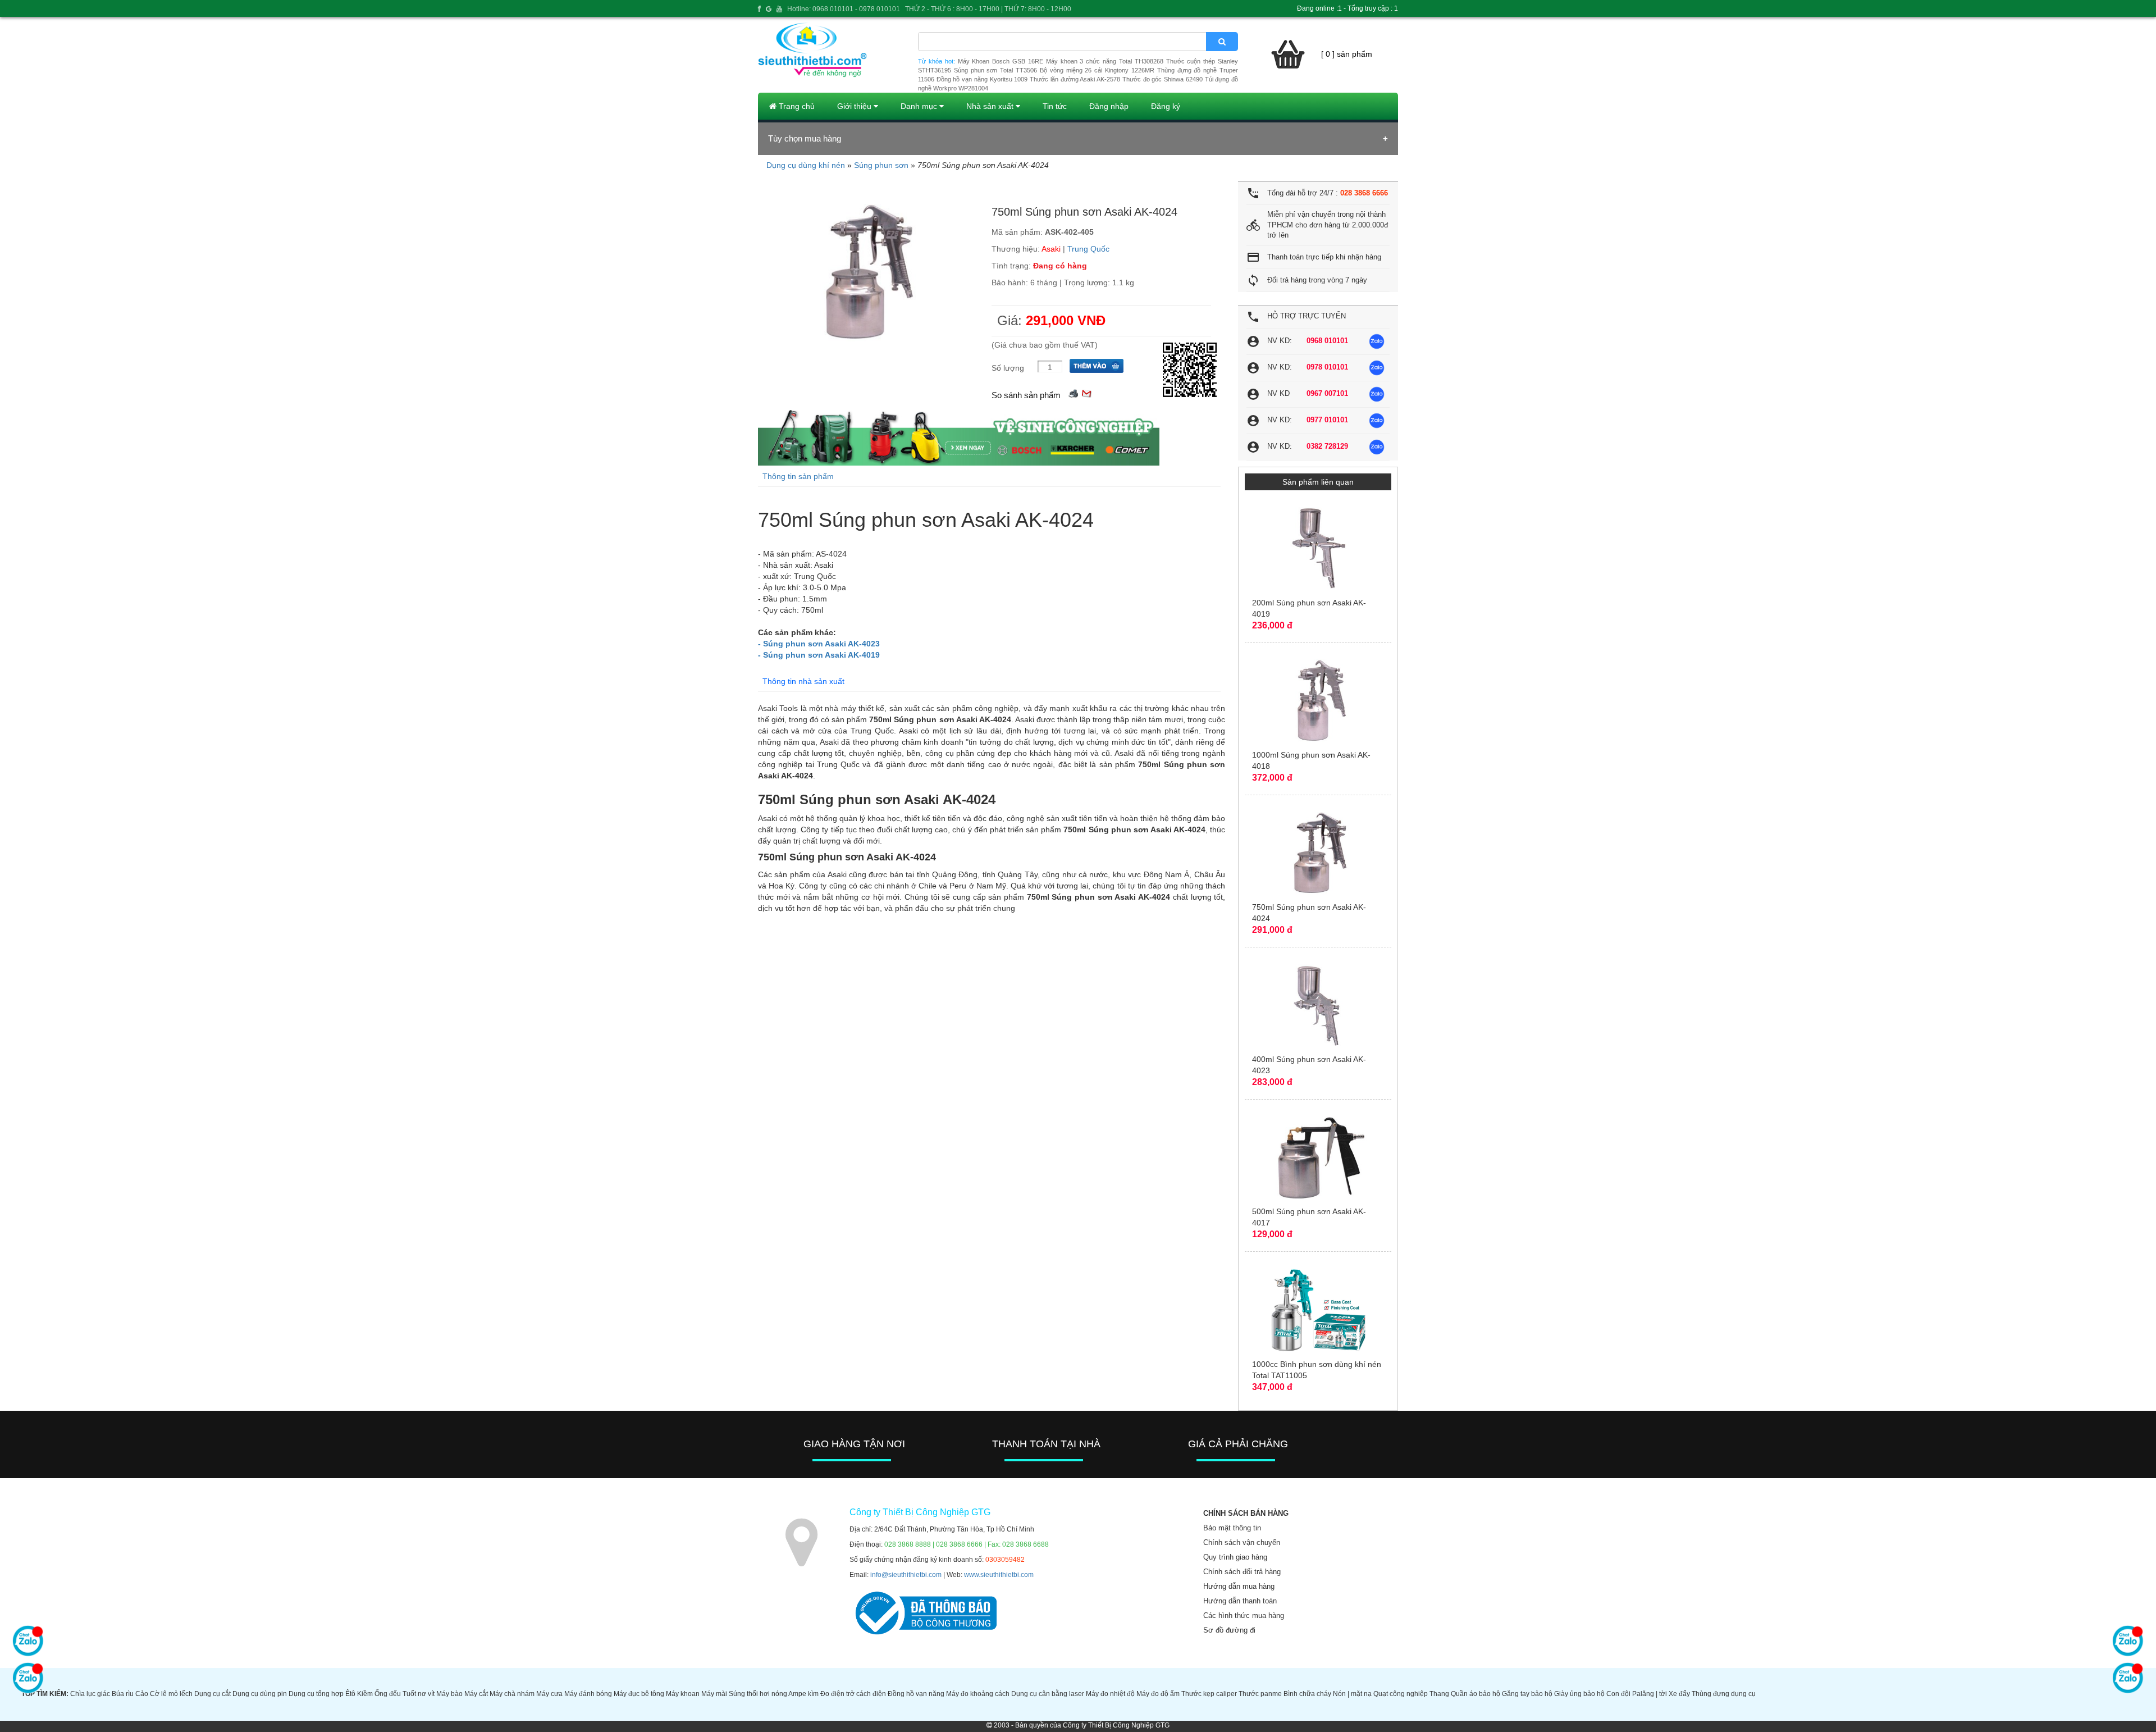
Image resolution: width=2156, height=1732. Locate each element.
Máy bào (449, 1694)
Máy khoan (683, 1694)
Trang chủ (796, 106)
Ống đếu (388, 1694)
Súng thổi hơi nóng (758, 1694)
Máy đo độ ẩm (1158, 1694)
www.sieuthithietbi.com (999, 1575)
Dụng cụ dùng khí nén (806, 165)
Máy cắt (476, 1694)
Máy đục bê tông (639, 1694)
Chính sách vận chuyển (1242, 1542)
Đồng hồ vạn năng (916, 1694)
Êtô (350, 1694)
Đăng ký (1166, 106)
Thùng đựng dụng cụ (1724, 1694)
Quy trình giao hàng (1235, 1557)
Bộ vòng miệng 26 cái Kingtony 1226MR (1097, 70)
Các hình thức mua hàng (1244, 1615)
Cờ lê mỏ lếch (171, 1694)
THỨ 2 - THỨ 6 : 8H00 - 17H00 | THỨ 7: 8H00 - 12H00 (988, 9)
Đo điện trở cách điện (853, 1694)
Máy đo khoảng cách (978, 1694)
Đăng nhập (1109, 106)
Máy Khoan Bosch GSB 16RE (1001, 61)
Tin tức (1055, 106)
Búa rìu (123, 1694)
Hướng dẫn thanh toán (1240, 1601)
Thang (1439, 1694)
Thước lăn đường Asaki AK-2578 (1075, 79)
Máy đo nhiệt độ (1110, 1694)
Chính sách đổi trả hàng (1242, 1572)
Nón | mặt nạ (1352, 1694)
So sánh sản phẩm (1026, 395)
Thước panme (1260, 1694)
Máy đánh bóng (588, 1694)
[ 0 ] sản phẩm (1347, 54)
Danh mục (920, 106)
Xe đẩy (1679, 1694)
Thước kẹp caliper (1209, 1694)
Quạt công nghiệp (1401, 1694)
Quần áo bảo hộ (1476, 1694)
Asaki (1051, 249)
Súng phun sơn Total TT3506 (995, 70)
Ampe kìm (803, 1694)
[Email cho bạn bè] (1086, 392)
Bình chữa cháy (1307, 1694)
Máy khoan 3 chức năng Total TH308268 (1105, 61)
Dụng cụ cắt (213, 1694)
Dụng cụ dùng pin (260, 1694)
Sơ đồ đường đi (1229, 1630)
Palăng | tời (1650, 1694)
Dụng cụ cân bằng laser (1048, 1694)
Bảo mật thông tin (1232, 1528)
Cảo (142, 1694)
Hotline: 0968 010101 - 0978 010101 (844, 9)
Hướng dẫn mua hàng (1239, 1586)
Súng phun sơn (881, 165)
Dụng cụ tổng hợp (316, 1694)
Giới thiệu (855, 106)
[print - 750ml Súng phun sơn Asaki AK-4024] (1074, 392)
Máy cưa (549, 1694)
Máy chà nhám (512, 1694)
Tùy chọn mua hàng (805, 138)
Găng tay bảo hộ (1527, 1694)
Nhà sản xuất (991, 106)
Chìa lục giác (90, 1694)
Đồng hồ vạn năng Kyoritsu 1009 (982, 79)
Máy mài (714, 1694)
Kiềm (365, 1694)
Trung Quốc (1088, 249)
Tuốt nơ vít (419, 1694)
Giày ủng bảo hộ (1579, 1694)
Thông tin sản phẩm (798, 476)
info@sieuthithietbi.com (906, 1575)
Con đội (1618, 1694)
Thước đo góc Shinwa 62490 (1162, 79)
